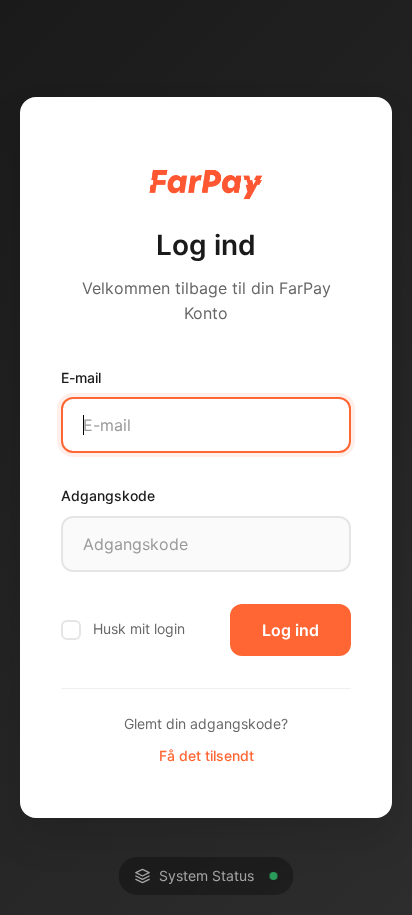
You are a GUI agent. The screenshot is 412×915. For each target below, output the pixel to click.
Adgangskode (108, 495)
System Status (206, 875)
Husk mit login (139, 628)
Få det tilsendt (206, 755)
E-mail (81, 377)
